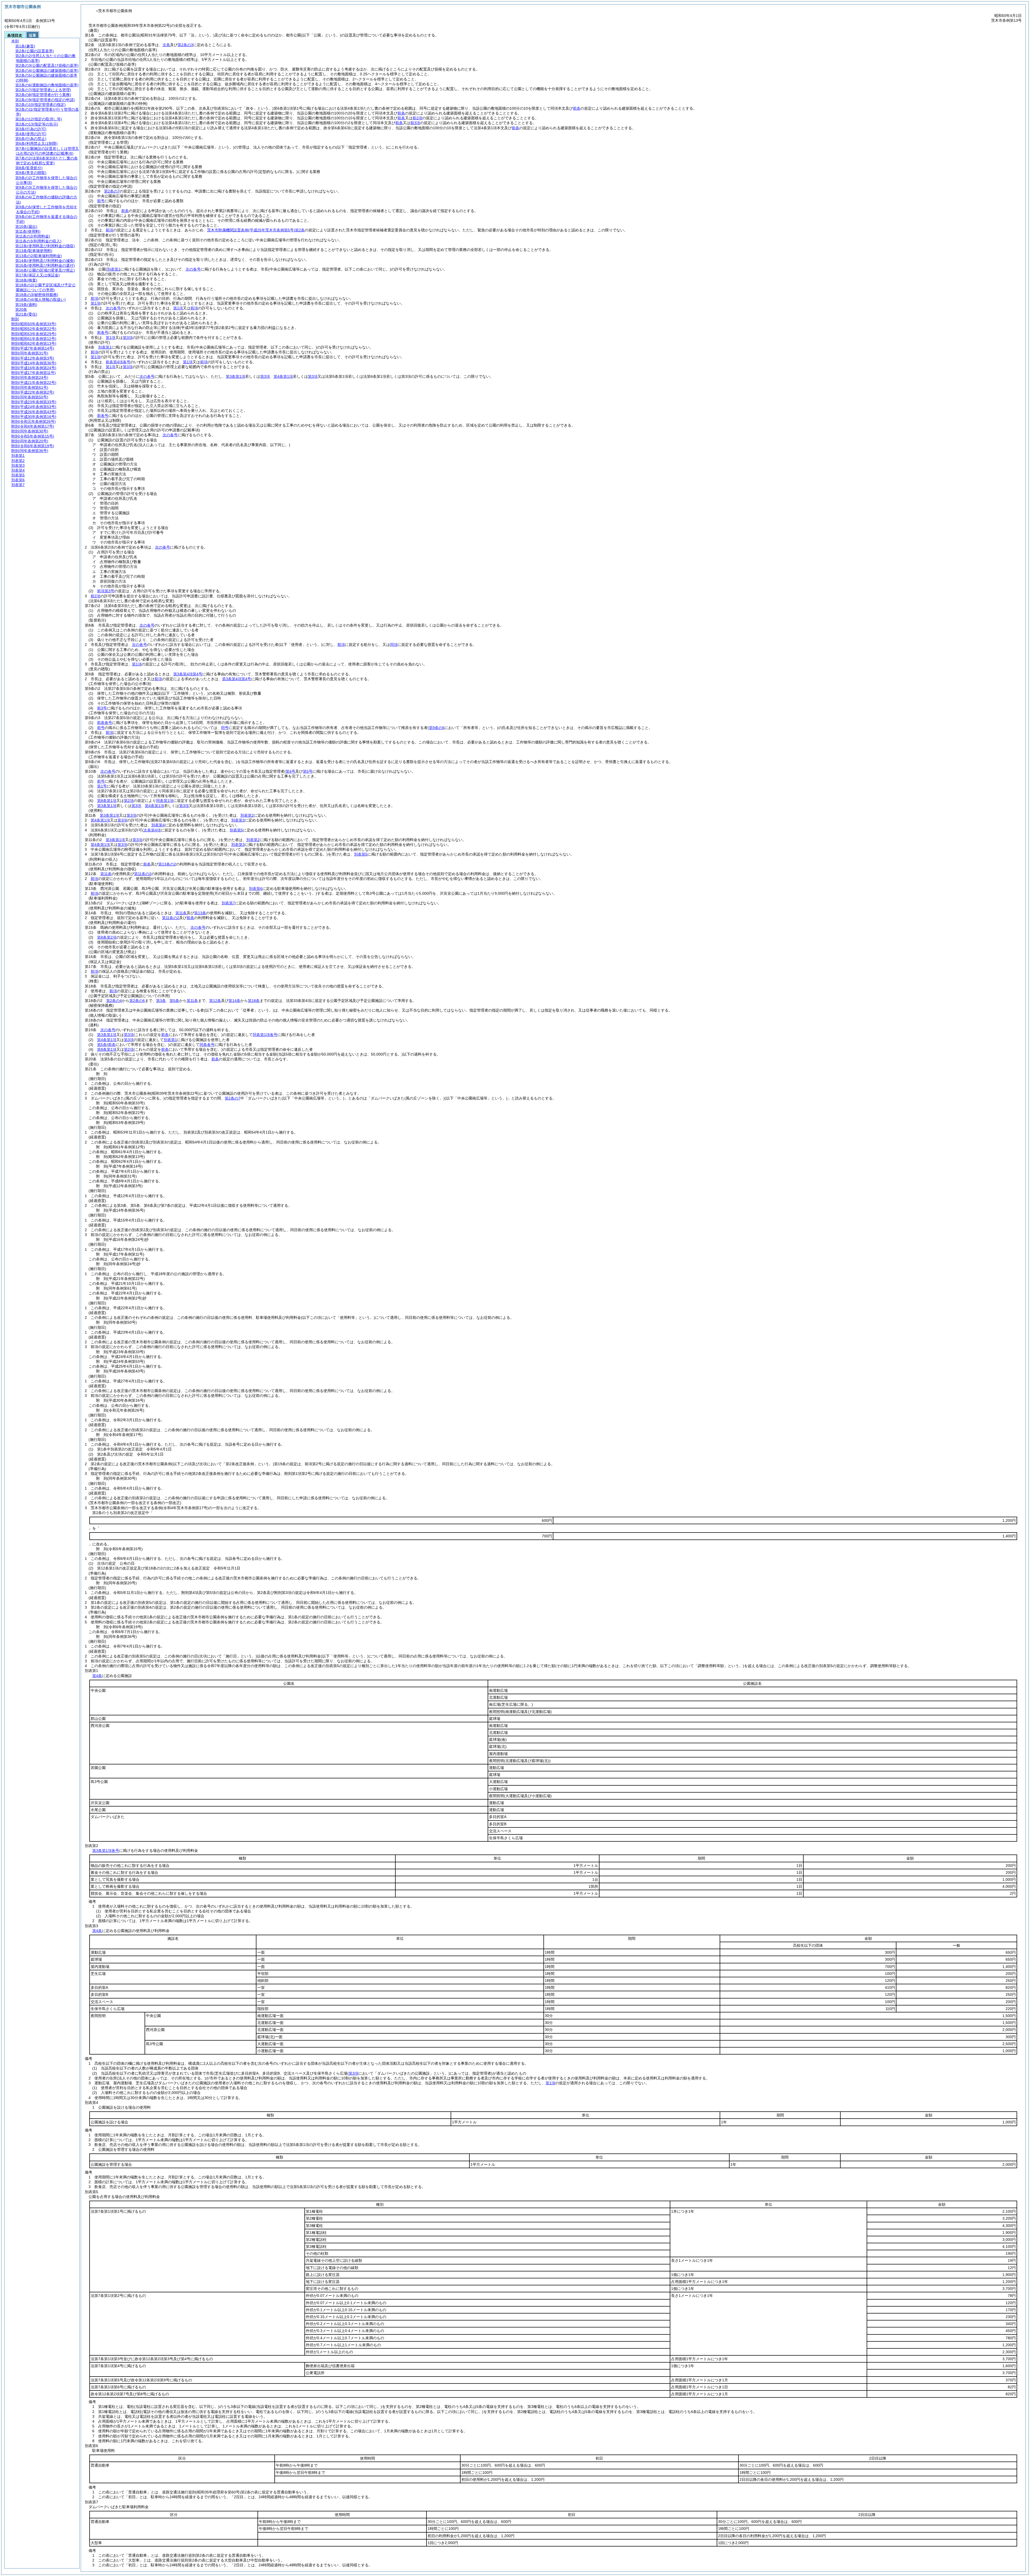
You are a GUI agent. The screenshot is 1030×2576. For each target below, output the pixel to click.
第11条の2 (143, 874)
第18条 (254, 1001)
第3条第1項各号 (106, 1850)
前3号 (102, 708)
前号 (101, 201)
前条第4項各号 (118, 362)
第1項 (95, 303)
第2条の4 (114, 1001)
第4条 (97, 1676)
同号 (225, 728)
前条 (577, 108)
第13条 (200, 913)
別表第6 (256, 889)
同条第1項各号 (265, 1035)
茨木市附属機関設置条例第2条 (256, 230)
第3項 (128, 338)
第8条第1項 (107, 801)
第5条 (174, 1001)
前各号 (103, 332)
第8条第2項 (107, 937)
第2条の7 (112, 191)
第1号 (102, 786)
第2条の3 (185, 45)
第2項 (129, 801)
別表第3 (238, 820)
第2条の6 (137, 1001)
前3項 (415, 123)
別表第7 (228, 903)
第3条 (161, 1001)
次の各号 (193, 269)
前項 (109, 230)
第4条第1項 (283, 376)
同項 (394, 645)
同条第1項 (165, 801)
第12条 (215, 1001)
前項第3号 (106, 591)
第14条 (234, 1001)
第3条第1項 (236, 376)
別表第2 (247, 815)
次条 (166, 45)
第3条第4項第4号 (188, 674)
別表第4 (158, 825)
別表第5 (236, 830)
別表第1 (105, 347)
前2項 (417, 118)
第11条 (106, 874)
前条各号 (105, 723)
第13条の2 (167, 864)
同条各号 (207, 1045)
